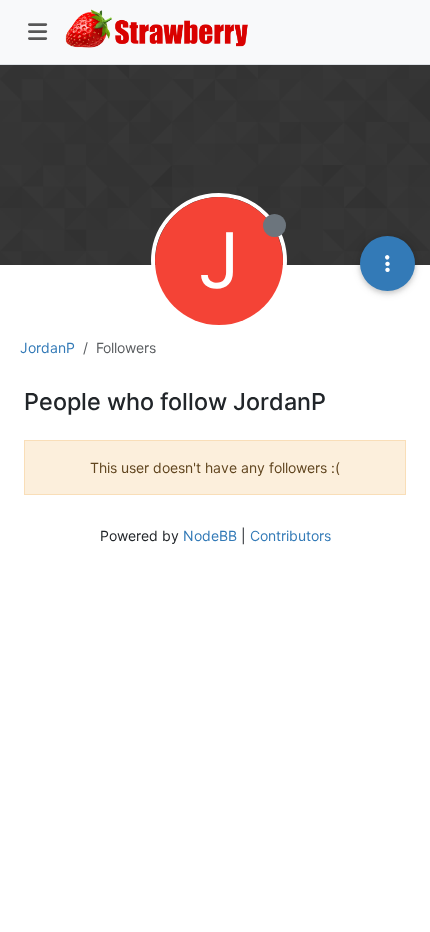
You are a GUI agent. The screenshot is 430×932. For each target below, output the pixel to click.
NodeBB (210, 535)
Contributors (290, 535)
